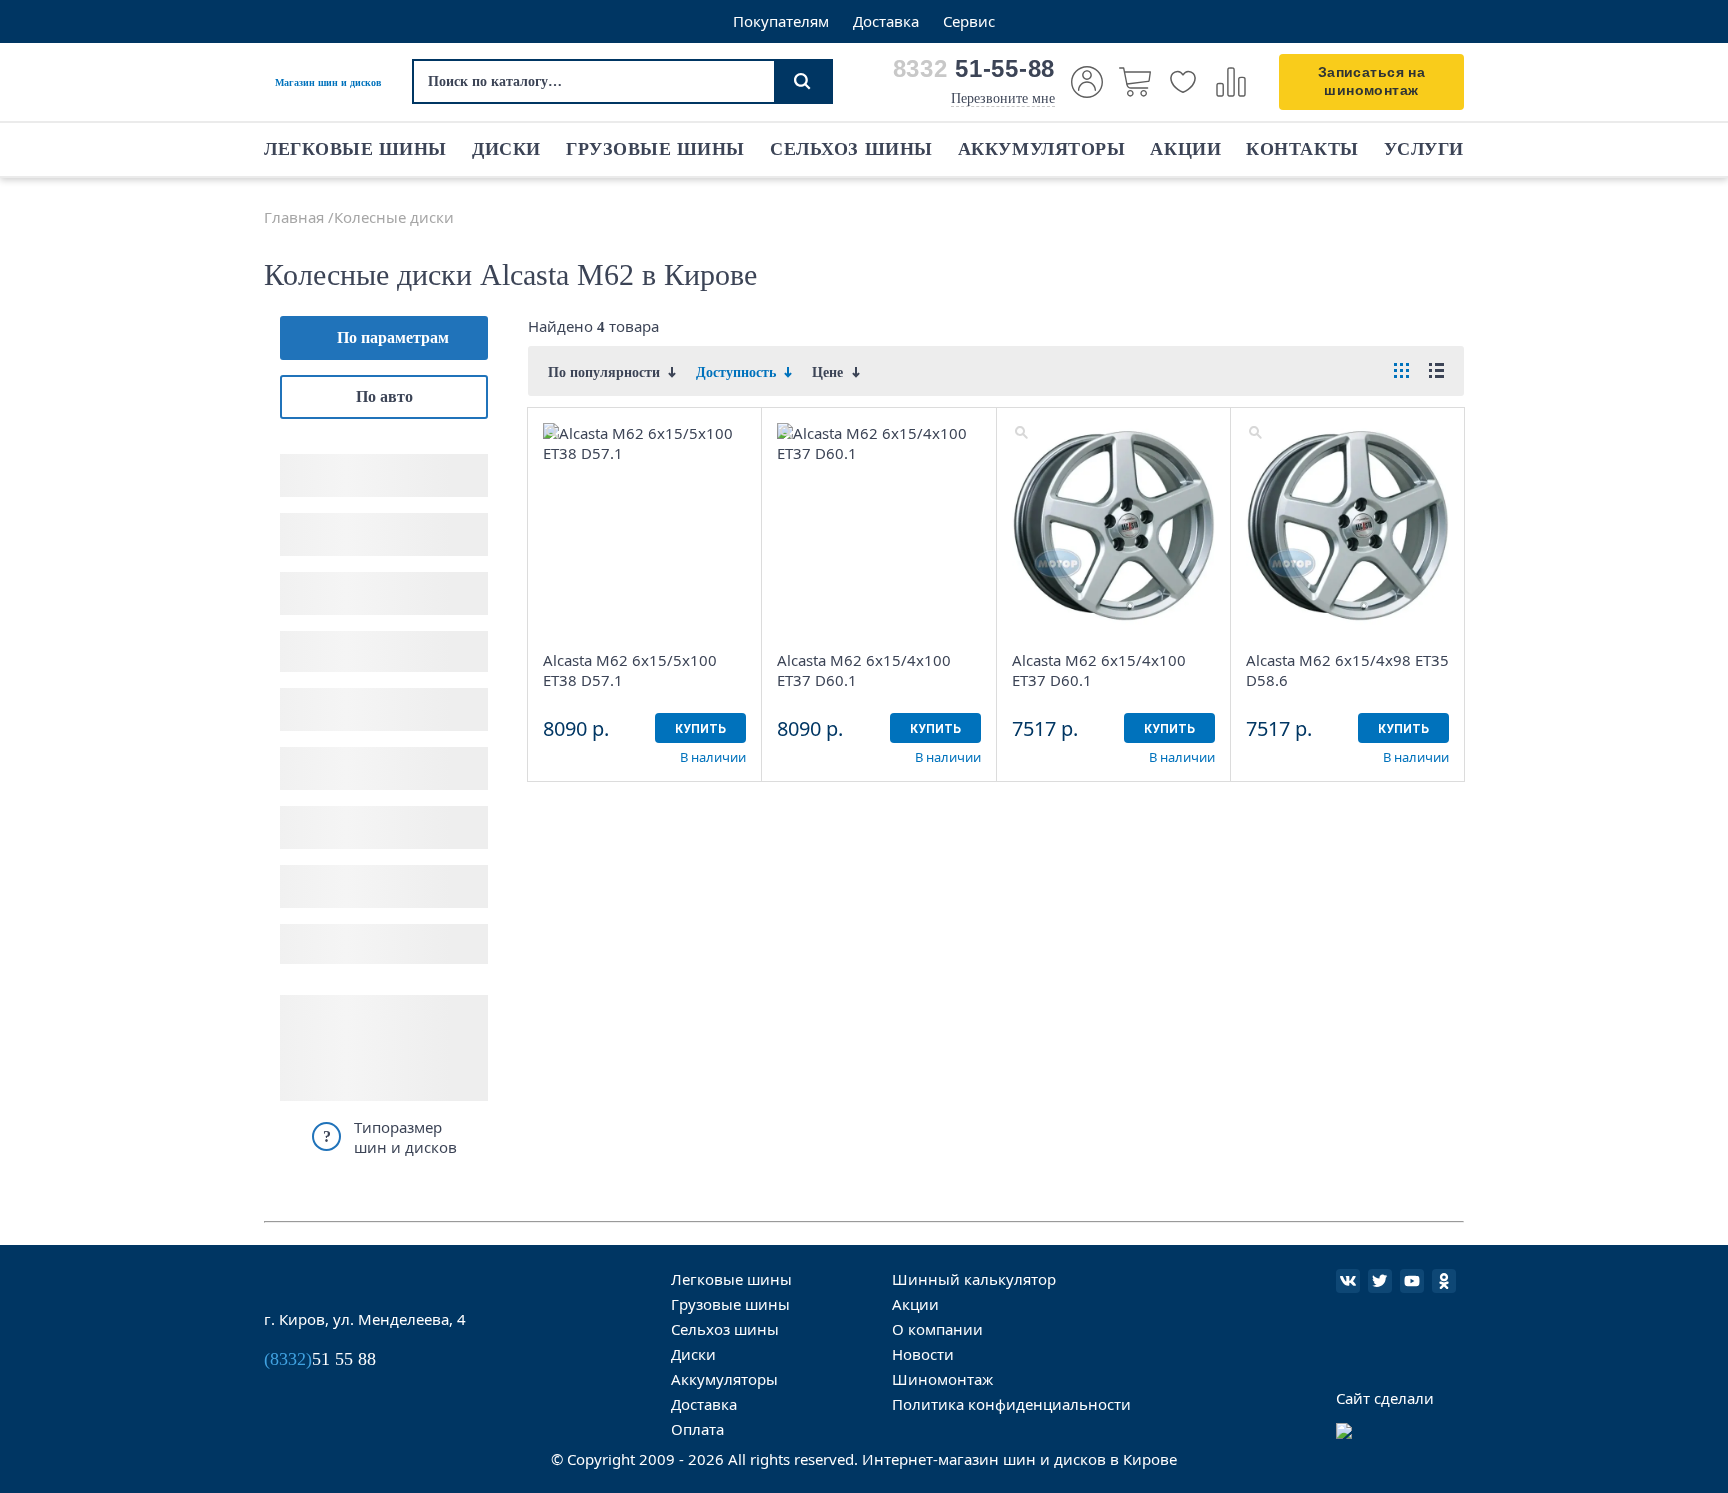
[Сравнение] (1231, 82)
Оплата (697, 1429)
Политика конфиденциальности (1011, 1404)
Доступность (324, 872)
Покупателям (781, 21)
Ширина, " (317, 461)
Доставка (886, 21)
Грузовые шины (655, 149)
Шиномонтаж (942, 1379)
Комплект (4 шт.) (338, 944)
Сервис (969, 21)
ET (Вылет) (319, 638)
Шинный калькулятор (974, 1279)
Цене (829, 373)
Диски (506, 149)
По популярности (606, 373)
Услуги (1424, 149)
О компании (937, 1329)
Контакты (1302, 149)
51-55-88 (974, 68)
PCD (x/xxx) (320, 579)
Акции (1185, 149)
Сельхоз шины (851, 149)
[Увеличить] (552, 432)
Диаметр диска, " (340, 520)
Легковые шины (355, 149)
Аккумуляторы (1041, 149)
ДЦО (297, 695)
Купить (700, 729)
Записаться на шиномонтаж (1371, 81)
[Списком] (1436, 370)
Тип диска (316, 754)
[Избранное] (1183, 82)
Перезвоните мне (1003, 98)
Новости (923, 1354)
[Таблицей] (1401, 370)
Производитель (333, 813)
